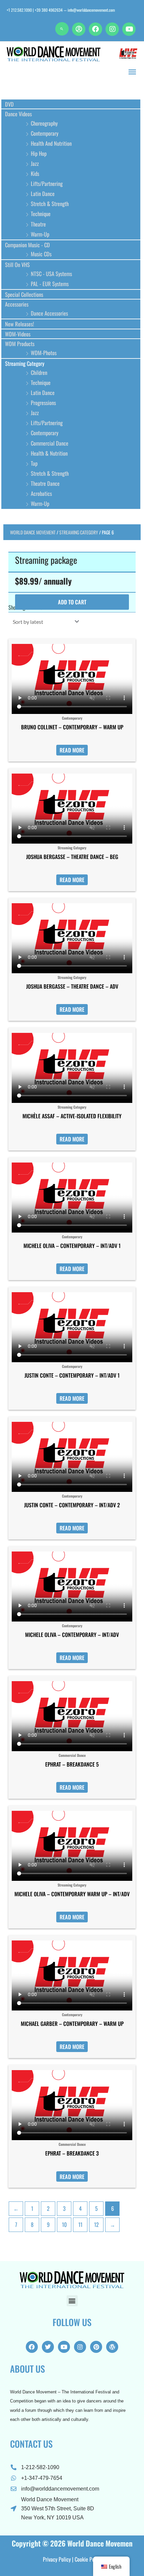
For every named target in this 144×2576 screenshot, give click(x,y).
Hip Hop (39, 153)
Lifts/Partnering (47, 183)
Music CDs (41, 254)
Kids (35, 173)
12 (96, 2224)
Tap (34, 463)
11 (80, 2224)
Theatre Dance (45, 483)
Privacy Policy (57, 2559)
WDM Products (20, 344)
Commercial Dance (50, 443)
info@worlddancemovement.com (91, 10)
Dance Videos (18, 114)
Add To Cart (72, 602)
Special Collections (24, 294)
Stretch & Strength (50, 204)
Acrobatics (41, 493)
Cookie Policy (88, 2559)
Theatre (38, 224)
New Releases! (19, 324)
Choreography (44, 123)
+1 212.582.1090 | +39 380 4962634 (35, 10)
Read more (72, 750)
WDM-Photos (44, 353)
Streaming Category (25, 363)
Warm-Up (40, 234)
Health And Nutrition (51, 143)
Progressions (43, 403)
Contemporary (45, 133)
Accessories (17, 304)
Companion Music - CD (27, 245)
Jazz (35, 163)
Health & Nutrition (49, 453)
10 (64, 2224)
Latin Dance (43, 193)
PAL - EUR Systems (50, 284)
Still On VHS (17, 265)
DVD (9, 104)
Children (39, 372)
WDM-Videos (18, 334)
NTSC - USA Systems (51, 274)
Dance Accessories (49, 313)
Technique (41, 214)
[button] (62, 29)
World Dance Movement (33, 532)
